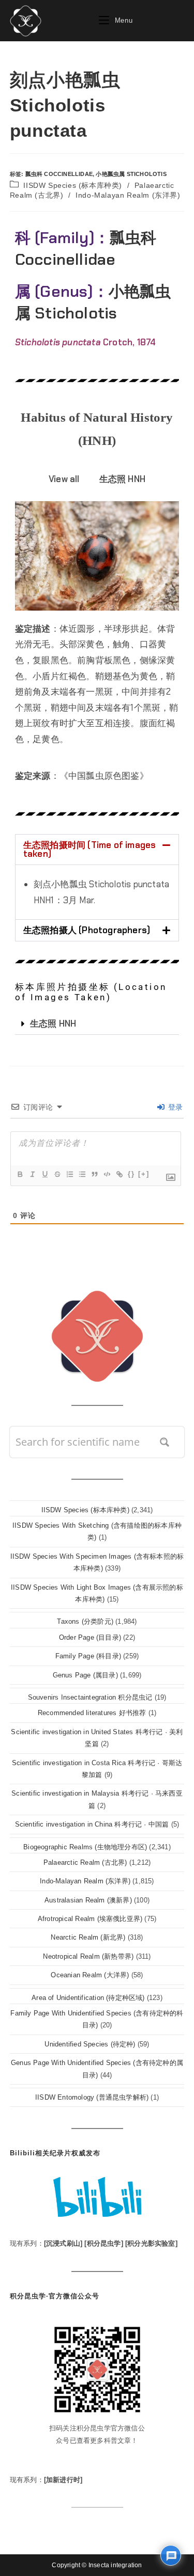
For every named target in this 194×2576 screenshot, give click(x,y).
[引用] (94, 1174)
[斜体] (32, 1174)
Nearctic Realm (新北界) (88, 1937)
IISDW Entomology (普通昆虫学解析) (92, 2097)
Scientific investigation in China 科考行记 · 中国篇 (92, 1824)
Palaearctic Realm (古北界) (85, 1862)
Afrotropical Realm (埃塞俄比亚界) (90, 1919)
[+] (144, 1174)
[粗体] (20, 1174)
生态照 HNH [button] (122, 479)
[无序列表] (82, 1174)
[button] (97, 850)
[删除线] (57, 1174)
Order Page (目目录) (90, 1637)
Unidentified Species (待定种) (90, 2044)
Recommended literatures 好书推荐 (92, 1713)
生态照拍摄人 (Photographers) (87, 930)
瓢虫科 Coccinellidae (59, 174)
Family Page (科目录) (88, 1656)
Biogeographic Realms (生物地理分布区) (85, 1847)
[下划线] (44, 1174)
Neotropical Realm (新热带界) (88, 1956)
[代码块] (107, 1174)
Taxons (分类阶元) (85, 1621)
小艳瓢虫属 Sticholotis (131, 174)
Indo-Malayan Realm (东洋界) (128, 195)
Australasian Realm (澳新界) (88, 1900)
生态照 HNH (53, 1023)
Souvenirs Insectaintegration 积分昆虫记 (90, 1697)
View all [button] (64, 479)
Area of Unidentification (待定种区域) (88, 1998)
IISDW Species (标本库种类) (73, 185)
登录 (174, 1107)
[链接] (119, 1174)
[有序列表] (69, 1174)
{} (131, 1174)
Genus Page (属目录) (85, 1675)
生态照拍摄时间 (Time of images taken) (90, 849)
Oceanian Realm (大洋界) (90, 1975)
